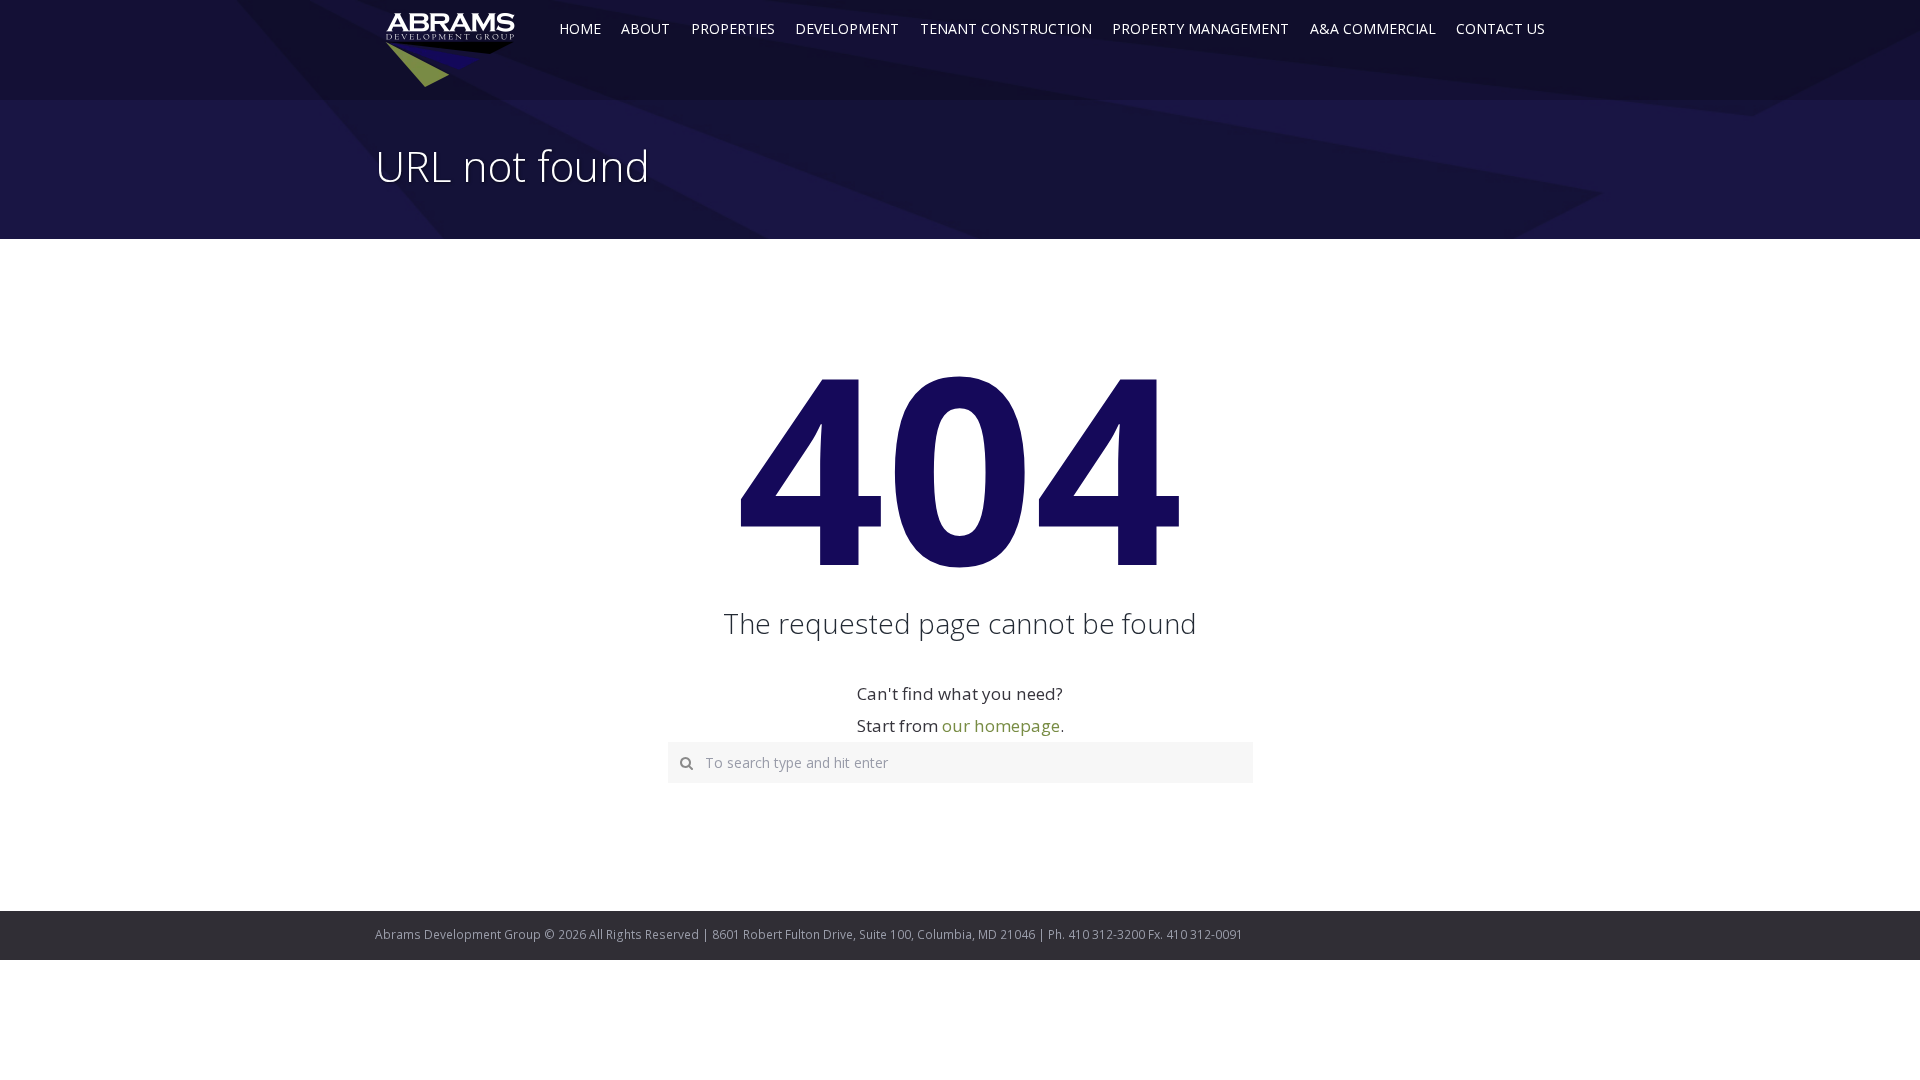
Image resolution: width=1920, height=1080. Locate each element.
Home (580, 28)
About (645, 28)
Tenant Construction (1006, 28)
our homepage (1001, 725)
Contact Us (1500, 28)
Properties (733, 28)
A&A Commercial (1373, 28)
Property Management (1200, 28)
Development (847, 28)
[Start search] (682, 759)
